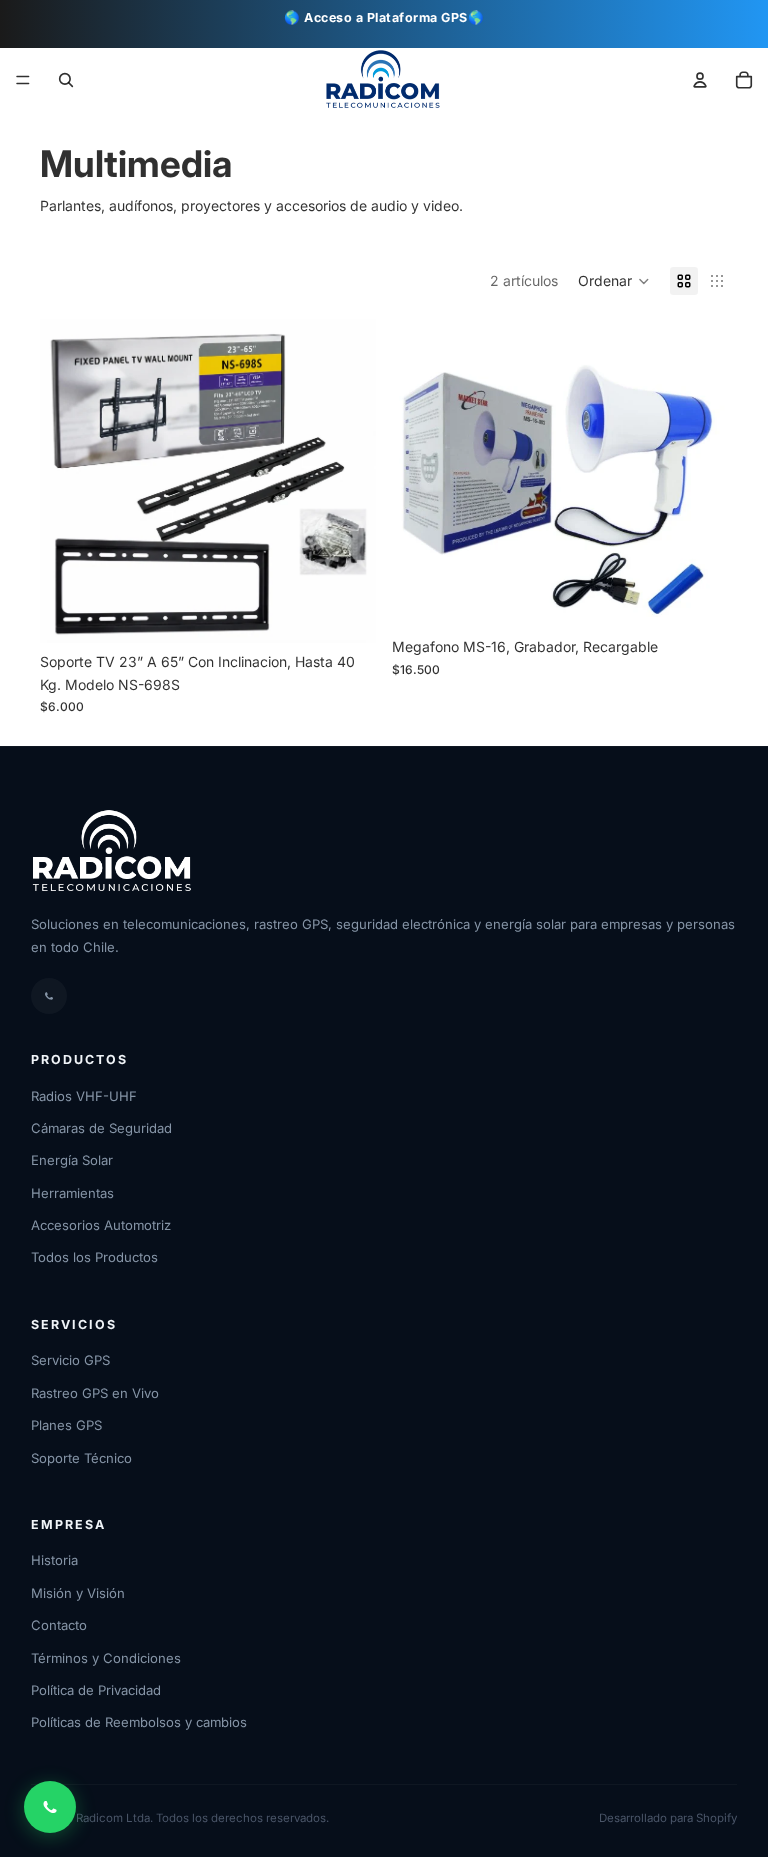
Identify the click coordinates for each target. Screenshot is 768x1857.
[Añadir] (345, 612)
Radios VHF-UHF (84, 1096)
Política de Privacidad (96, 1690)
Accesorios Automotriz (101, 1225)
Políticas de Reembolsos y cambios (139, 1722)
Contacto (59, 1625)
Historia (54, 1560)
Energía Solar (72, 1160)
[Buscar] (66, 80)
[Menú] (23, 81)
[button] (744, 80)
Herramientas (72, 1193)
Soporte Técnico (81, 1458)
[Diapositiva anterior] (422, 474)
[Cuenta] (700, 80)
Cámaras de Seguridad (101, 1128)
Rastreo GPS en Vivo (95, 1393)
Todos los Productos (94, 1257)
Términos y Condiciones (106, 1658)
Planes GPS (66, 1425)
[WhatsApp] (49, 996)
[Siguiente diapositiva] (698, 474)
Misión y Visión (78, 1593)
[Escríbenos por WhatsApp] (50, 1807)
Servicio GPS (70, 1360)
